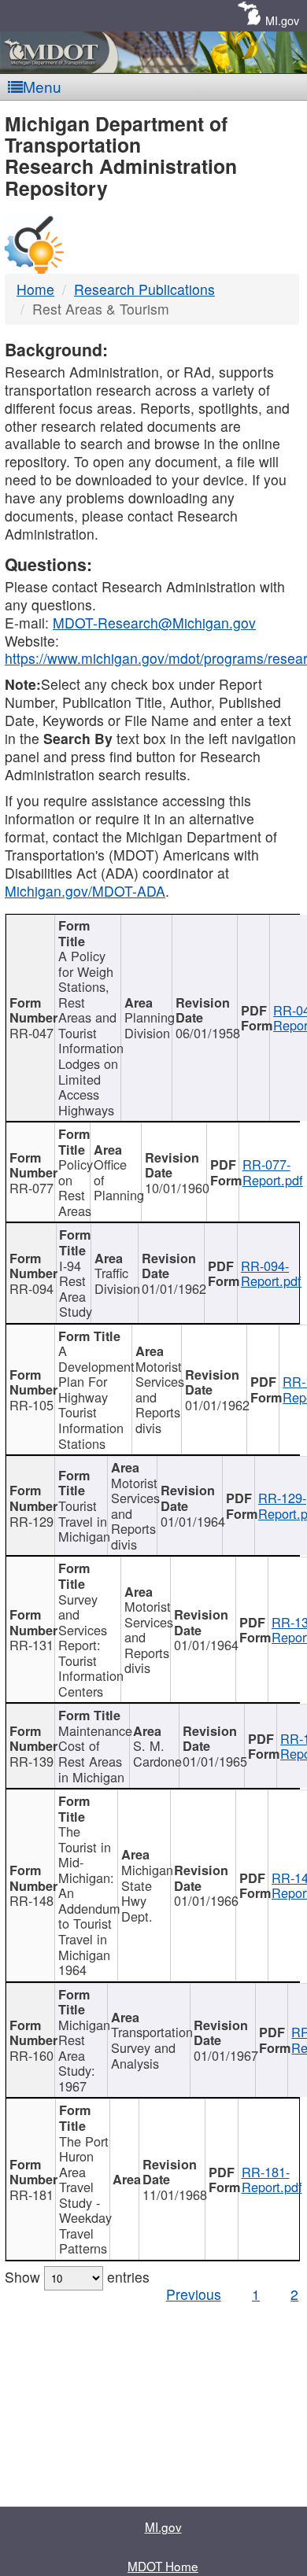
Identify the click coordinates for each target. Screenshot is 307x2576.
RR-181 (31, 2195)
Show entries (77, 2277)
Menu (42, 86)
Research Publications (144, 289)
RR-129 (31, 1521)
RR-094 (31, 1288)
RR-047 (31, 1033)
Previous (194, 2294)
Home (35, 289)
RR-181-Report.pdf (272, 2180)
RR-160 (31, 2055)
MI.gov (282, 20)
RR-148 (31, 1900)
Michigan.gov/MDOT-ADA (85, 891)
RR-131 (31, 1645)
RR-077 (31, 1188)
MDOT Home (163, 2566)
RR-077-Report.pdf (273, 1172)
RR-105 (31, 1405)
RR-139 (31, 1761)
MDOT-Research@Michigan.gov (154, 623)
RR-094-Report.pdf (271, 1273)
